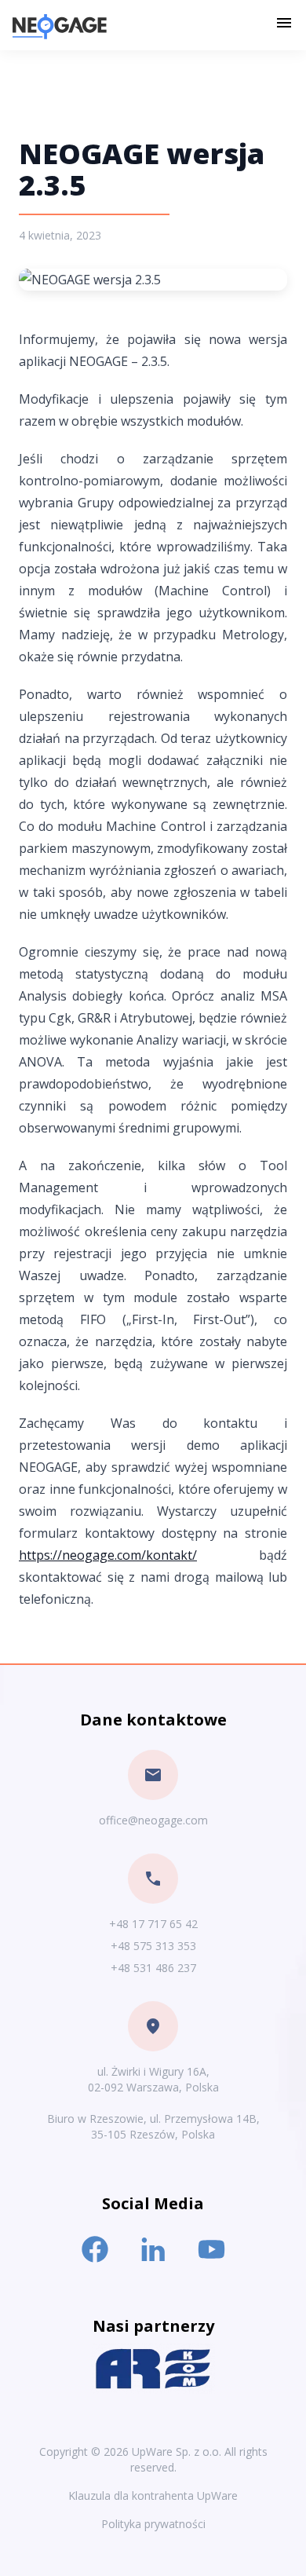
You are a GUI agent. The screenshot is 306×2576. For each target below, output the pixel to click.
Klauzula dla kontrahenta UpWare (153, 2495)
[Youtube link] (211, 2249)
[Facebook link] (95, 2249)
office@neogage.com (153, 1820)
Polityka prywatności (153, 2524)
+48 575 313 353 (153, 1946)
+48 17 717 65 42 (153, 1924)
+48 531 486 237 (153, 1968)
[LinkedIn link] (153, 2249)
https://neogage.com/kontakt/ (108, 1555)
